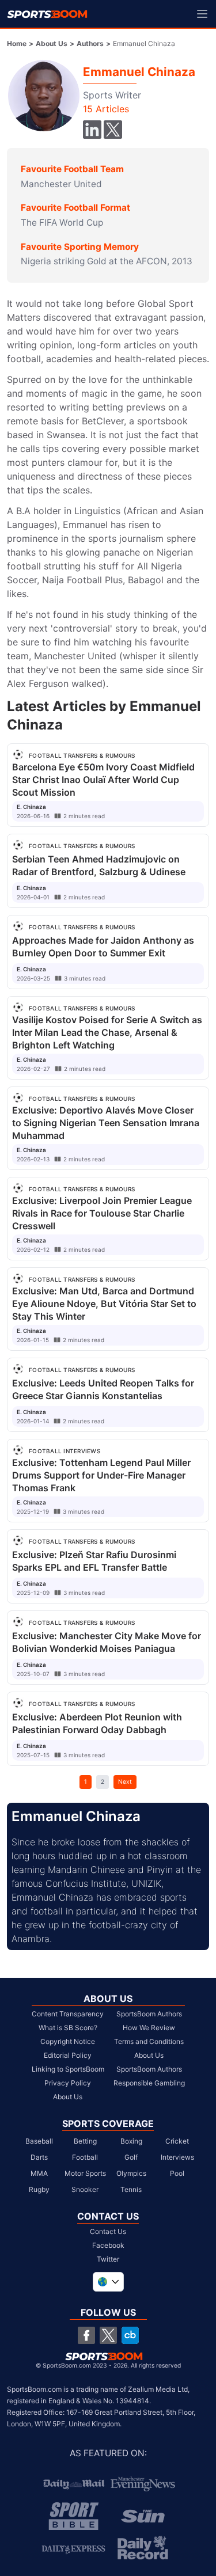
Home (17, 43)
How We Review (149, 2028)
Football (85, 2157)
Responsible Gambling (149, 2083)
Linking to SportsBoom (68, 2069)
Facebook (108, 2245)
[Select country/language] (108, 2282)
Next (125, 1781)
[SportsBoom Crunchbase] (130, 2335)
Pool (177, 2173)
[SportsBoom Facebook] (86, 2335)
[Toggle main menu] (202, 14)
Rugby (39, 2189)
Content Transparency (68, 2014)
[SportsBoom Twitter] (108, 2335)
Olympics (131, 2173)
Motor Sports (85, 2173)
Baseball (39, 2141)
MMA (39, 2173)
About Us (52, 43)
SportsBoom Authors (149, 2014)
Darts (39, 2157)
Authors (90, 43)
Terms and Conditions (149, 2041)
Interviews (177, 2157)
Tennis (131, 2189)
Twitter (108, 2259)
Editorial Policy (68, 2055)
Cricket (177, 2141)
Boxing (131, 2141)
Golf (131, 2157)
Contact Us (108, 2231)
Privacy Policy (68, 2083)
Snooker (85, 2189)
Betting (85, 2141)
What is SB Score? (68, 2028)
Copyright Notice (68, 2041)
